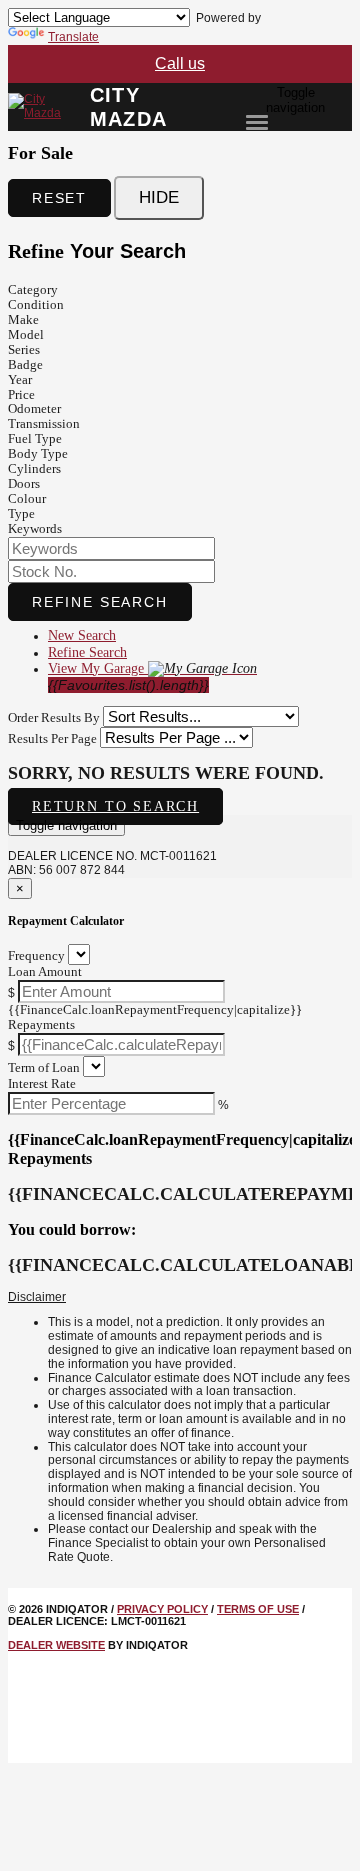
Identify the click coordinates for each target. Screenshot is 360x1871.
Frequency (36, 955)
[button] (180, 1298)
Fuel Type (35, 438)
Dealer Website (56, 1645)
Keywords (35, 528)
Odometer (34, 408)
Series (24, 349)
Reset (59, 198)
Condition (36, 304)
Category (33, 289)
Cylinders (34, 468)
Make (23, 319)
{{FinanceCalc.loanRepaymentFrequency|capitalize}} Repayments (155, 1017)
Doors (24, 483)
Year (20, 379)
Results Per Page (52, 738)
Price (21, 394)
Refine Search (100, 602)
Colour (27, 498)
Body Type (38, 453)
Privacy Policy (162, 1609)
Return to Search (115, 806)
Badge (25, 364)
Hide (159, 197)
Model (26, 334)
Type (21, 513)
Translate (73, 37)
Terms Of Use (258, 1609)
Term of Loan (44, 1067)
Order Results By (54, 717)
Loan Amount (45, 971)
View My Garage (128, 677)
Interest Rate (42, 1083)
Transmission (44, 423)
